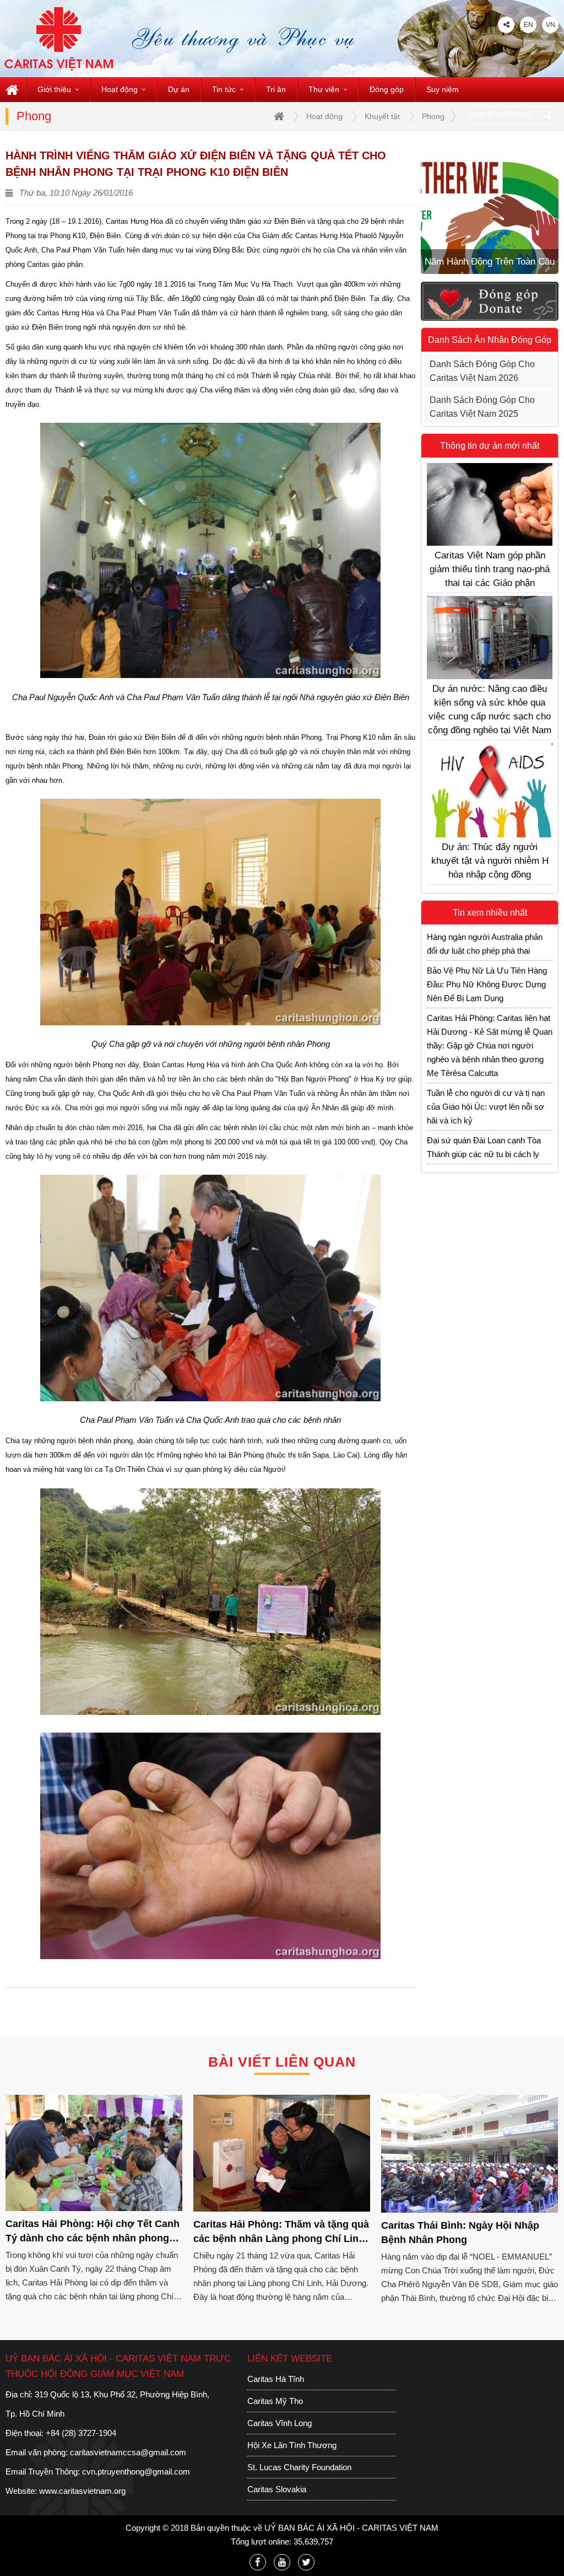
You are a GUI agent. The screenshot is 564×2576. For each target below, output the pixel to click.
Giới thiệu (54, 89)
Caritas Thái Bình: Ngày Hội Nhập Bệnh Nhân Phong (460, 2233)
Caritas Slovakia (277, 2489)
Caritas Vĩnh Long (280, 2423)
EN (528, 25)
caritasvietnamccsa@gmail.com (128, 2452)
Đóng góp (387, 89)
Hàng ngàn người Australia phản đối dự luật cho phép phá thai (485, 944)
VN (551, 25)
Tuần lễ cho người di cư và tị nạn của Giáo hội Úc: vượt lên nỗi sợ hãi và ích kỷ (486, 1107)
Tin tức (224, 89)
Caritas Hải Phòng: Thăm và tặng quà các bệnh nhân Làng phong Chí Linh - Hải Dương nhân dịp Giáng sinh (281, 2234)
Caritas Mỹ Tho (275, 2401)
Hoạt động (120, 89)
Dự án (179, 89)
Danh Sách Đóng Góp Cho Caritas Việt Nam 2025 (482, 407)
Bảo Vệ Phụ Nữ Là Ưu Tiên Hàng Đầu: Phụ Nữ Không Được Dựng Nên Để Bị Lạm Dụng (487, 984)
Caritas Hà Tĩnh (276, 2379)
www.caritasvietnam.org (82, 2491)
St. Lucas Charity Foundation (299, 2467)
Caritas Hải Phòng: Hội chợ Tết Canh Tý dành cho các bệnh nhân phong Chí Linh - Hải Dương (93, 2233)
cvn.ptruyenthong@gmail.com (136, 2472)
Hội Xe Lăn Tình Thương (292, 2445)
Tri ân (276, 89)
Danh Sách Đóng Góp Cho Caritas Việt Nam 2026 (482, 371)
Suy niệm (443, 89)
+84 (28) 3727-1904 (81, 2433)
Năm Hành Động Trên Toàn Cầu (490, 262)
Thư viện (324, 89)
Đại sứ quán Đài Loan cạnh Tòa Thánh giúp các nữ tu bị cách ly (484, 1147)
